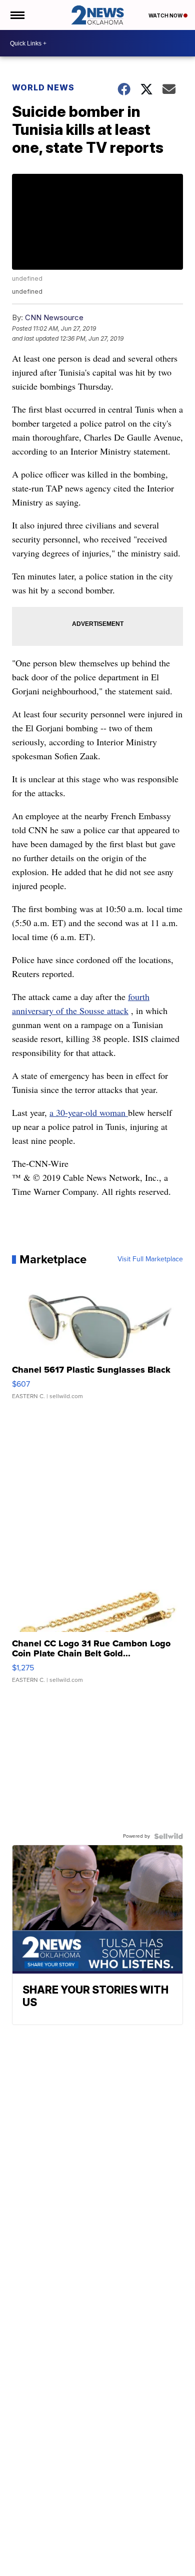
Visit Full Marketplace (150, 1259)
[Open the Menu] (17, 15)
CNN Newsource (54, 317)
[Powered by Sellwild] (168, 1836)
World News (43, 87)
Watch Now (166, 15)
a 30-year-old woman (89, 1112)
